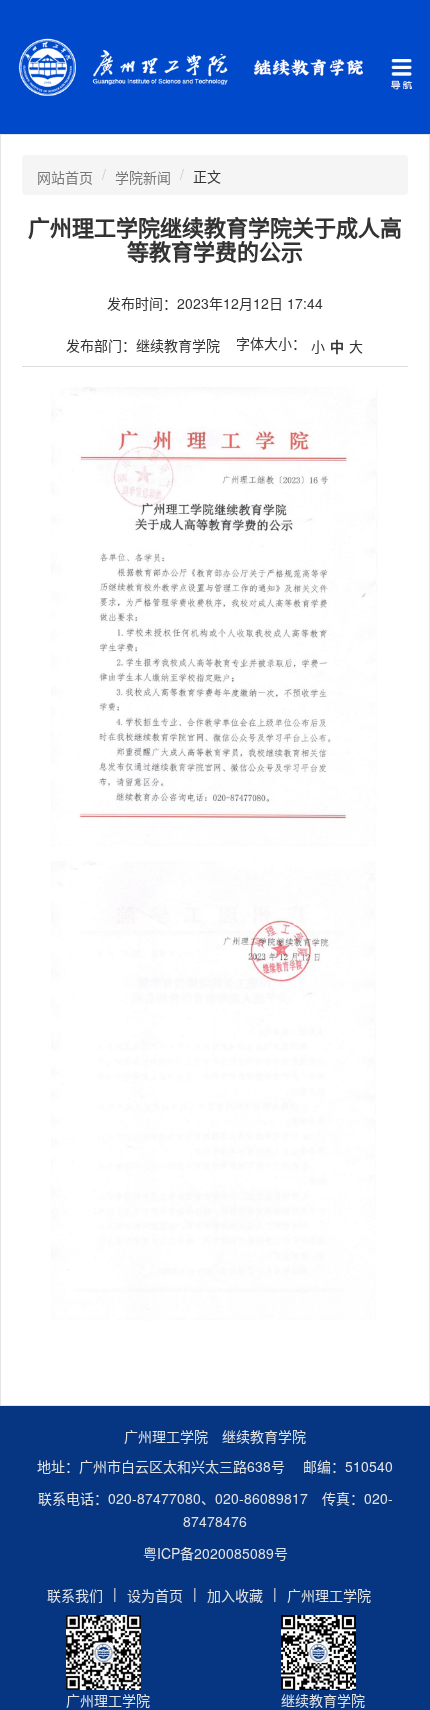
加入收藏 (235, 1595)
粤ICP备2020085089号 (215, 1553)
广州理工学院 (329, 1595)
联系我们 (75, 1595)
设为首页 (155, 1595)
